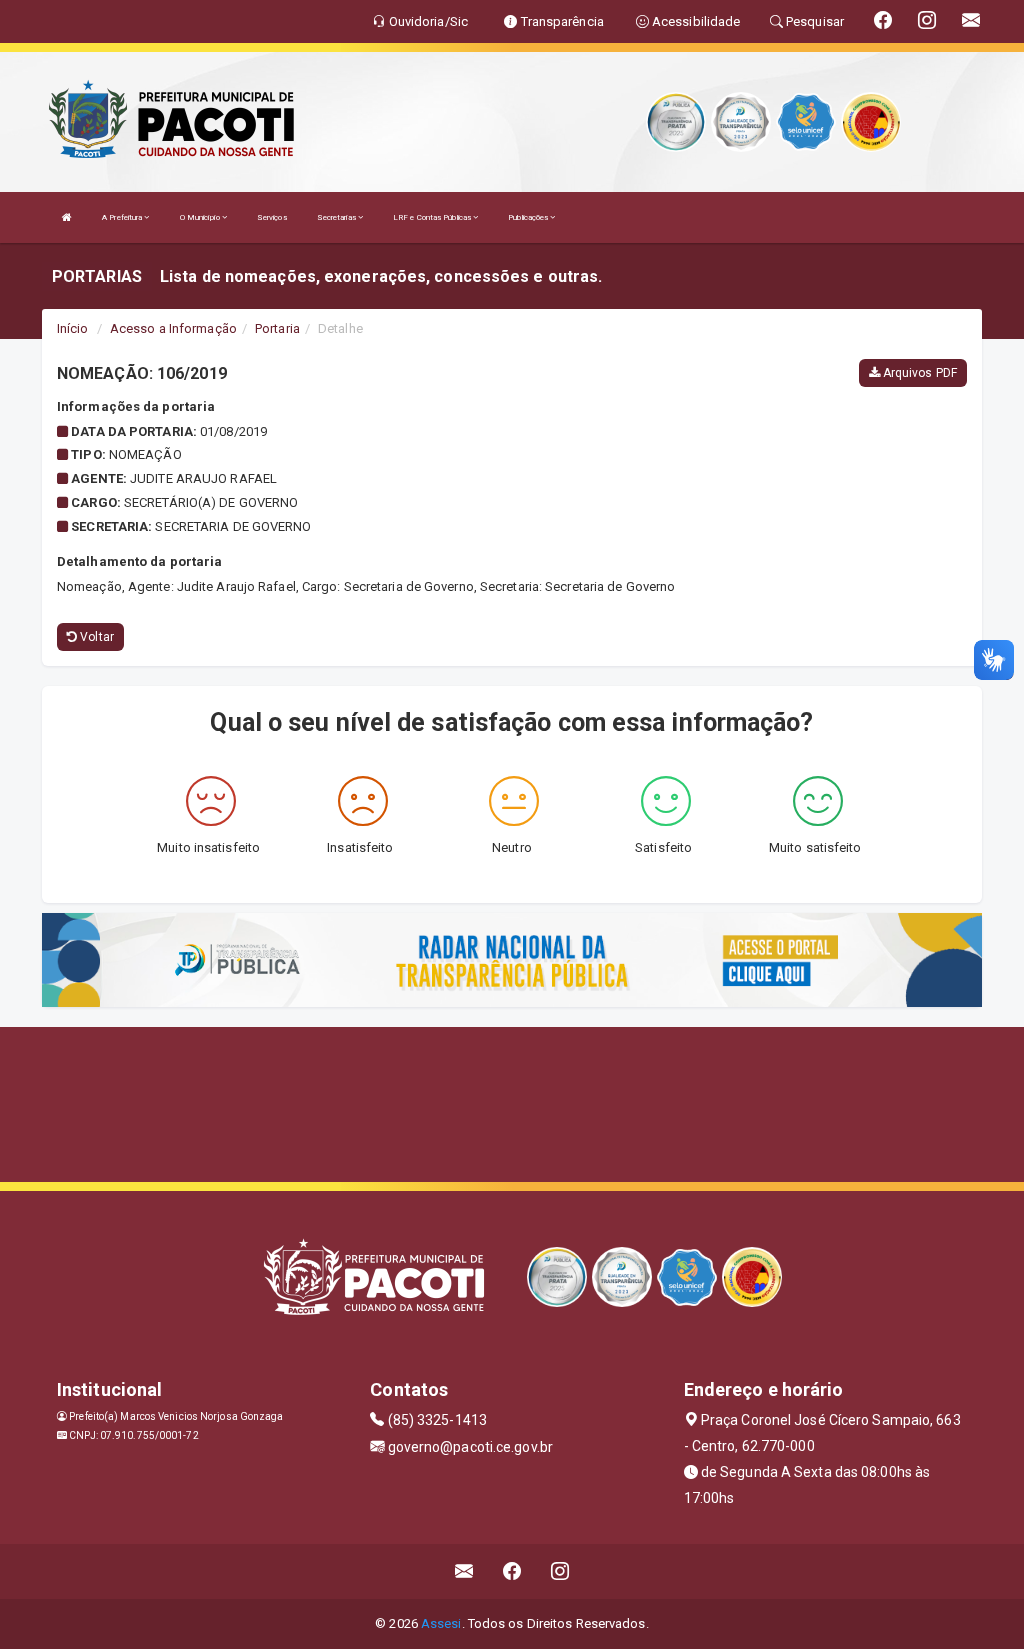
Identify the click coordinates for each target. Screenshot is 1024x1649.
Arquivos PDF (918, 373)
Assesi (441, 1623)
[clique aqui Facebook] (512, 1571)
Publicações (529, 217)
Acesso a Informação (173, 328)
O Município (201, 217)
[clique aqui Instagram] (560, 1571)
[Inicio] (67, 217)
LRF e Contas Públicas (433, 217)
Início (73, 328)
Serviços (272, 217)
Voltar (95, 637)
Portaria (277, 328)
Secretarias (337, 217)
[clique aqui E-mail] (464, 1571)
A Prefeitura (123, 217)
